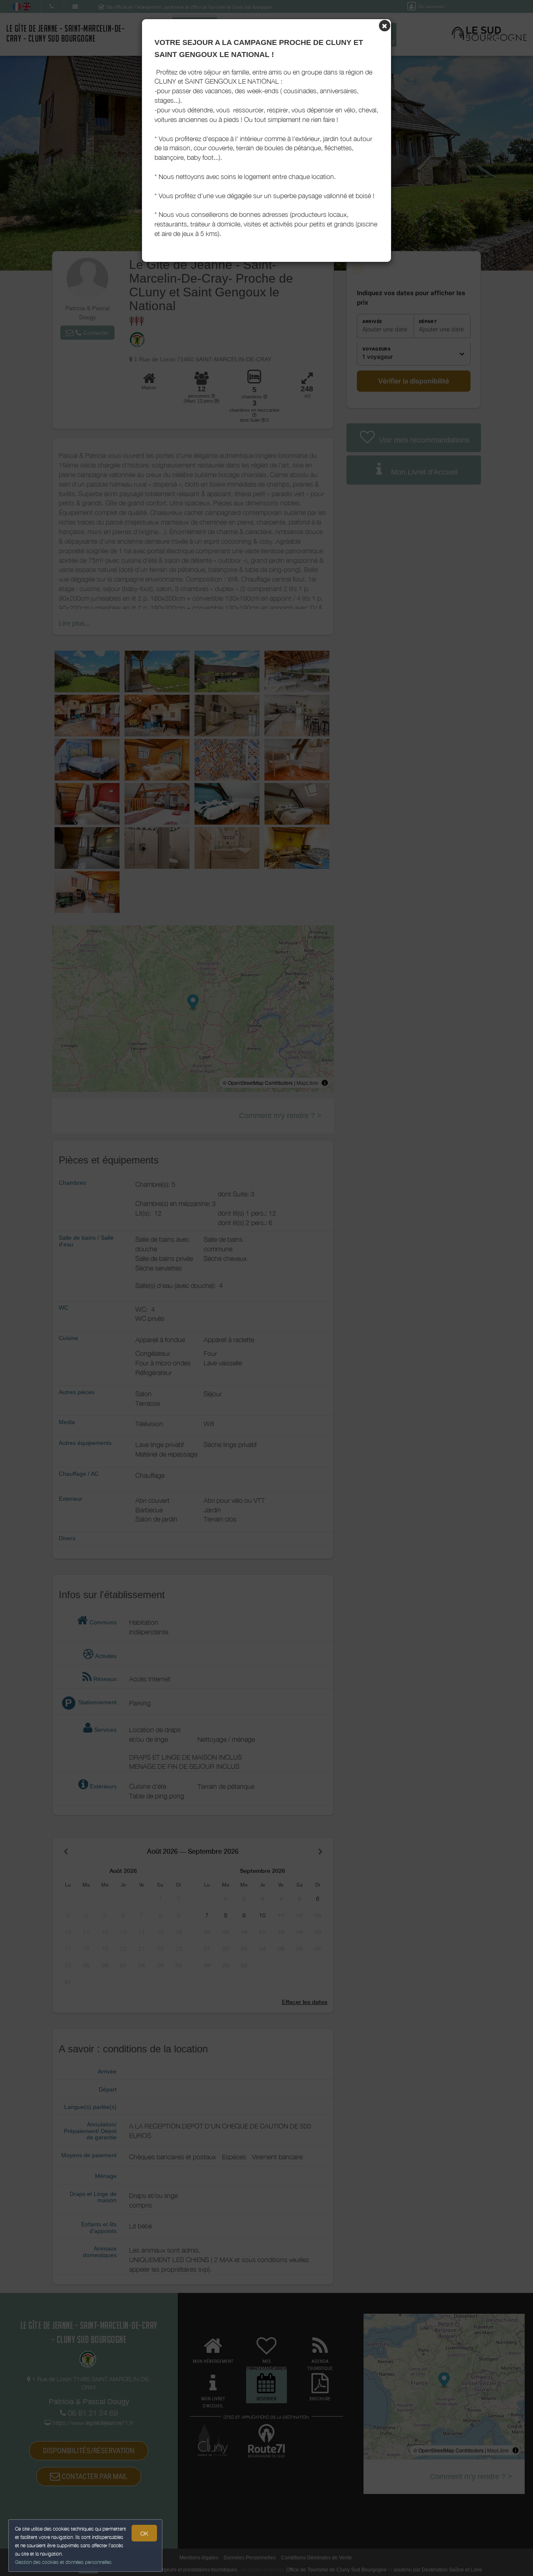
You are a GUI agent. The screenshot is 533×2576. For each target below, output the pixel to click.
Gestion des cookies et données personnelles (63, 2562)
